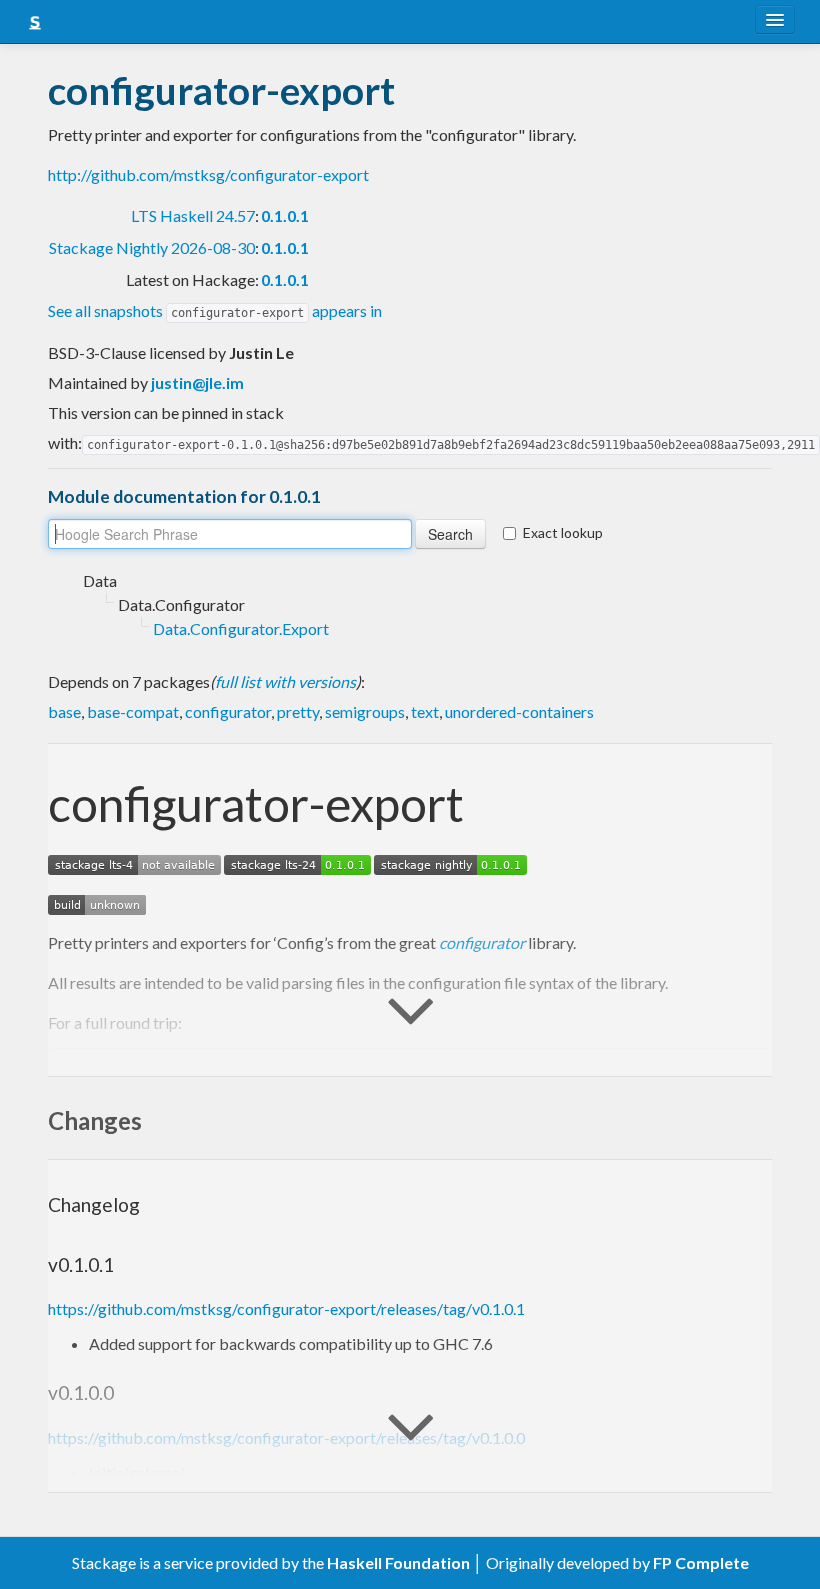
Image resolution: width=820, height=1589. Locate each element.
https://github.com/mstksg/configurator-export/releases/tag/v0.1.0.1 (286, 1308)
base (64, 711)
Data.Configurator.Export (241, 628)
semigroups (365, 711)
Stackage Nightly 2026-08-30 (152, 247)
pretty (298, 711)
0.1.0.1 (285, 215)
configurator (228, 711)
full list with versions (285, 681)
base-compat (133, 711)
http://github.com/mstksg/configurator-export (208, 174)
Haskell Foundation (398, 1562)
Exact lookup (563, 532)
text (425, 711)
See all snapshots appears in (215, 310)
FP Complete (701, 1562)
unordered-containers (519, 711)
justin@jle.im (197, 382)
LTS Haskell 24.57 (193, 215)
